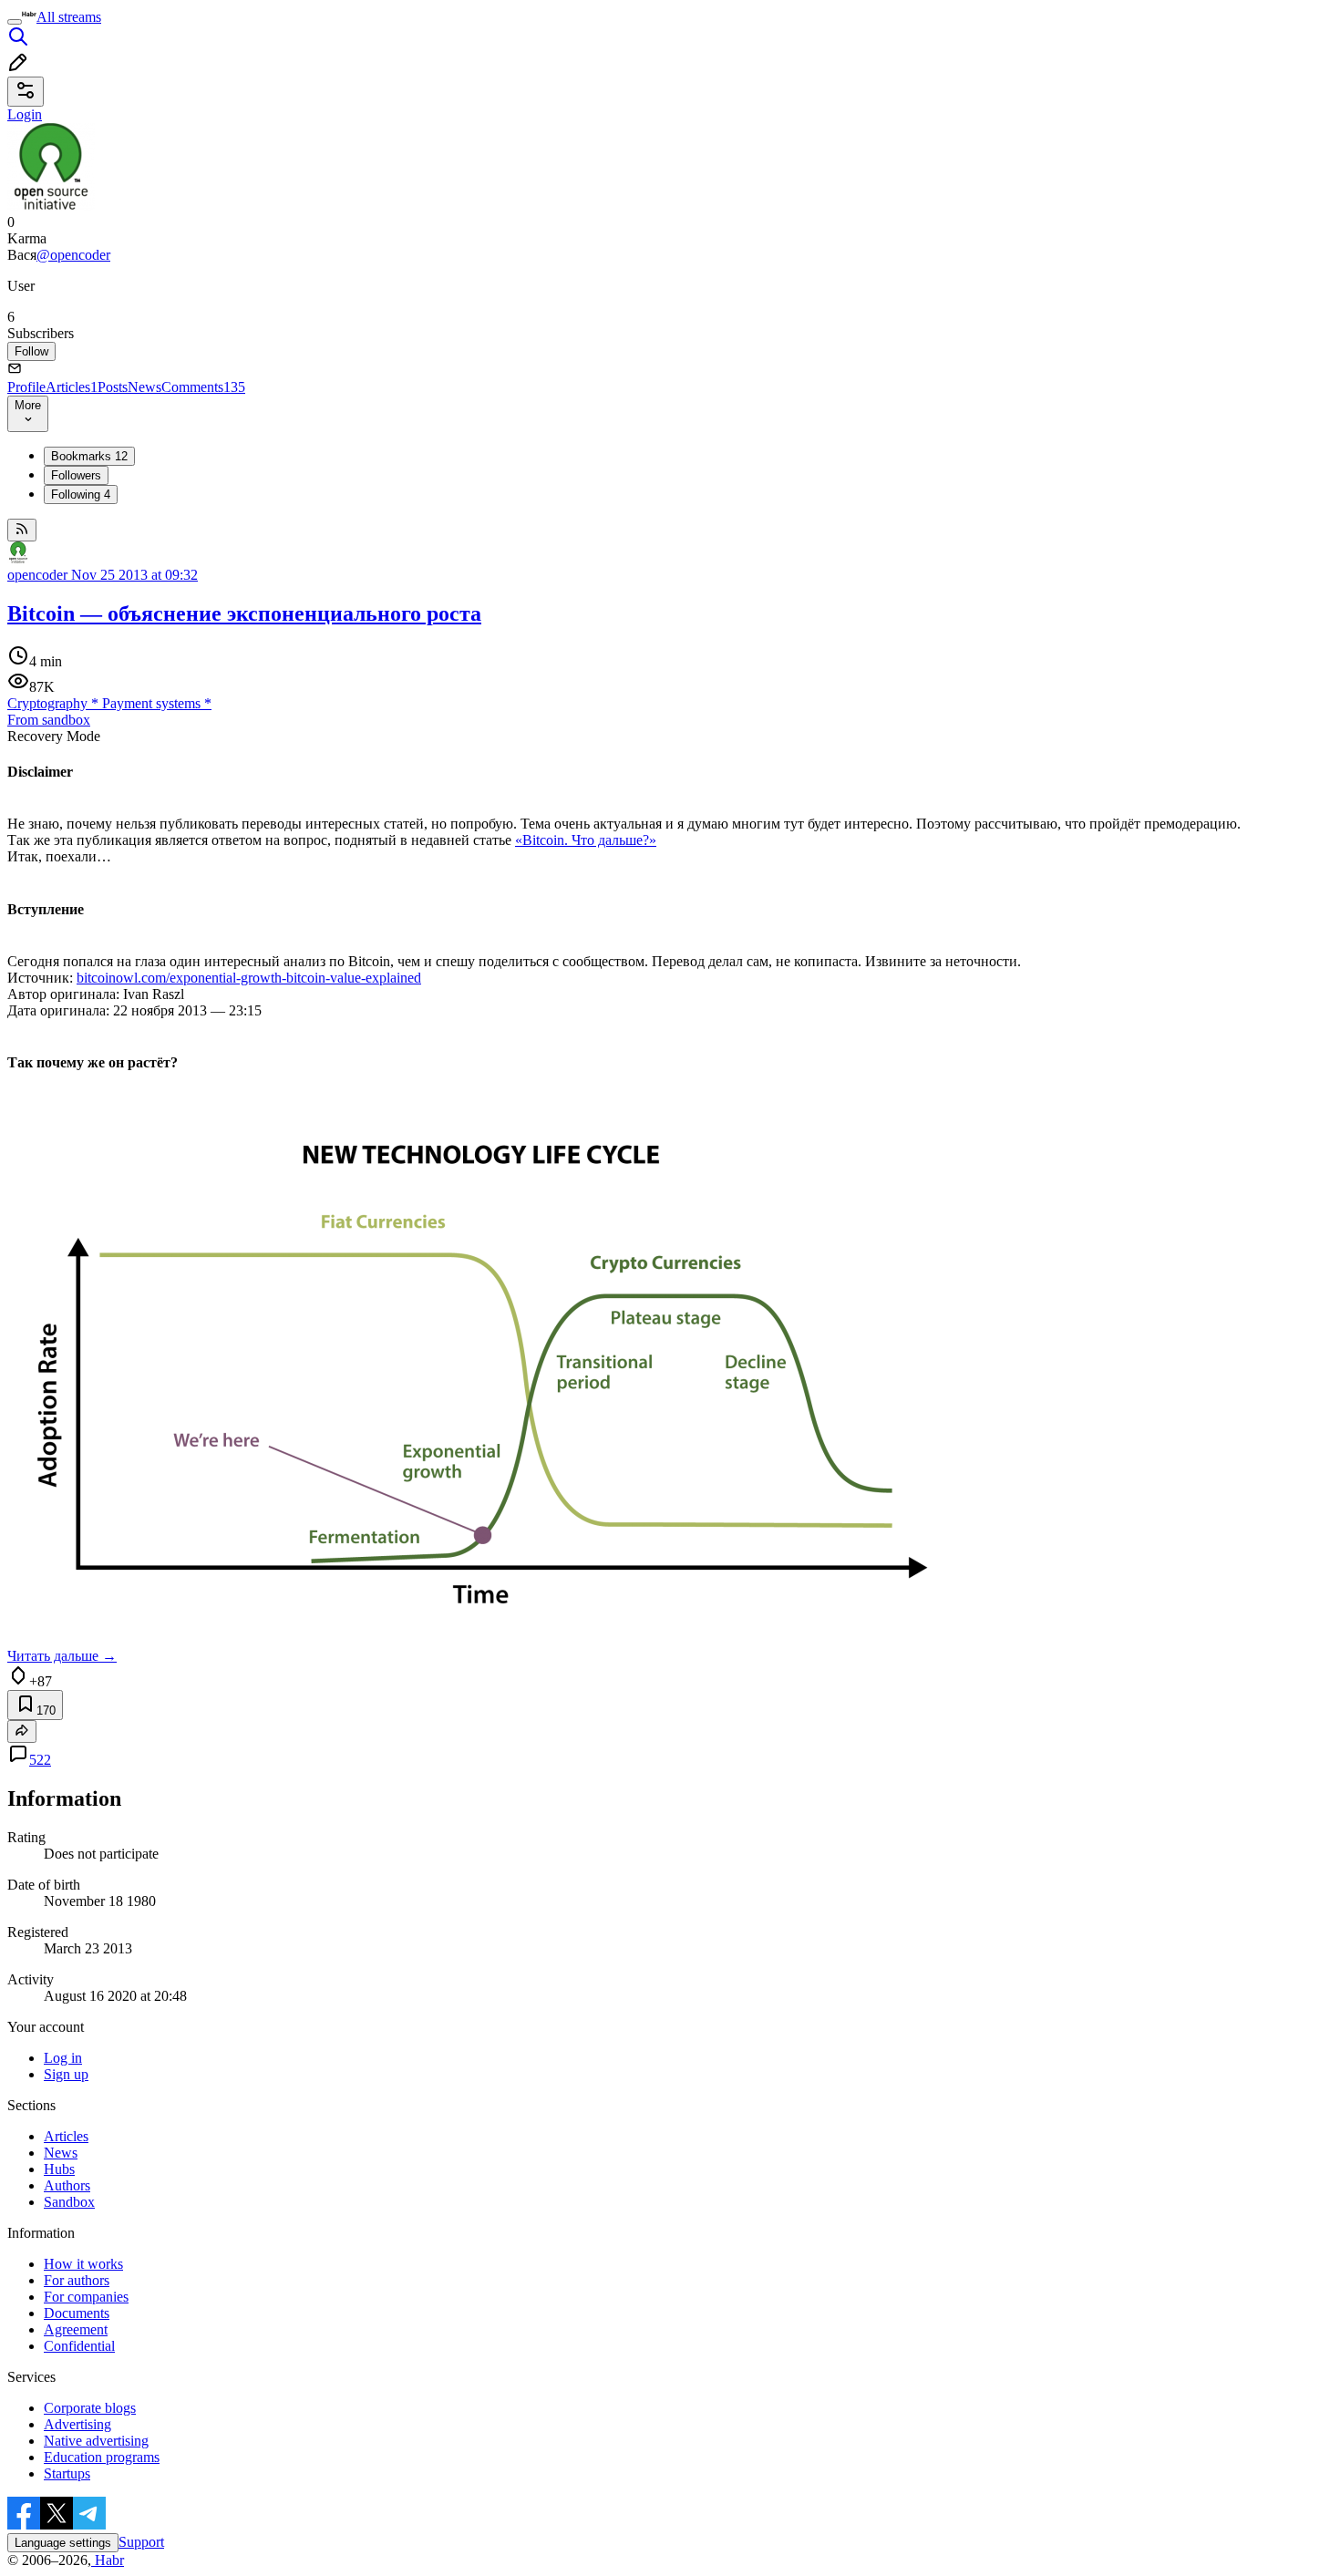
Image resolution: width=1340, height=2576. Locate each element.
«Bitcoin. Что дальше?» (586, 840)
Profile (26, 387)
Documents (77, 2313)
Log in (63, 2058)
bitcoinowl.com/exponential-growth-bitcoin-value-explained (249, 978)
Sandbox (69, 2202)
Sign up (66, 2074)
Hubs (59, 2169)
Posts (113, 387)
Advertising (77, 2424)
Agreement (76, 2329)
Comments (203, 387)
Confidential (79, 2346)
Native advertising (96, 2441)
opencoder (37, 575)
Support (141, 2542)
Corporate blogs (90, 2408)
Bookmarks (89, 456)
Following (81, 495)
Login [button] (25, 114)
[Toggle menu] (15, 22)
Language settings (63, 2543)
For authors (77, 2280)
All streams (69, 17)
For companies (86, 2297)
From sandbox (49, 720)
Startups (67, 2473)
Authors (67, 2185)
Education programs (102, 2457)
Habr (108, 2560)
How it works (83, 2264)
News (144, 387)
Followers (76, 475)
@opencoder (73, 255)
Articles (72, 387)
